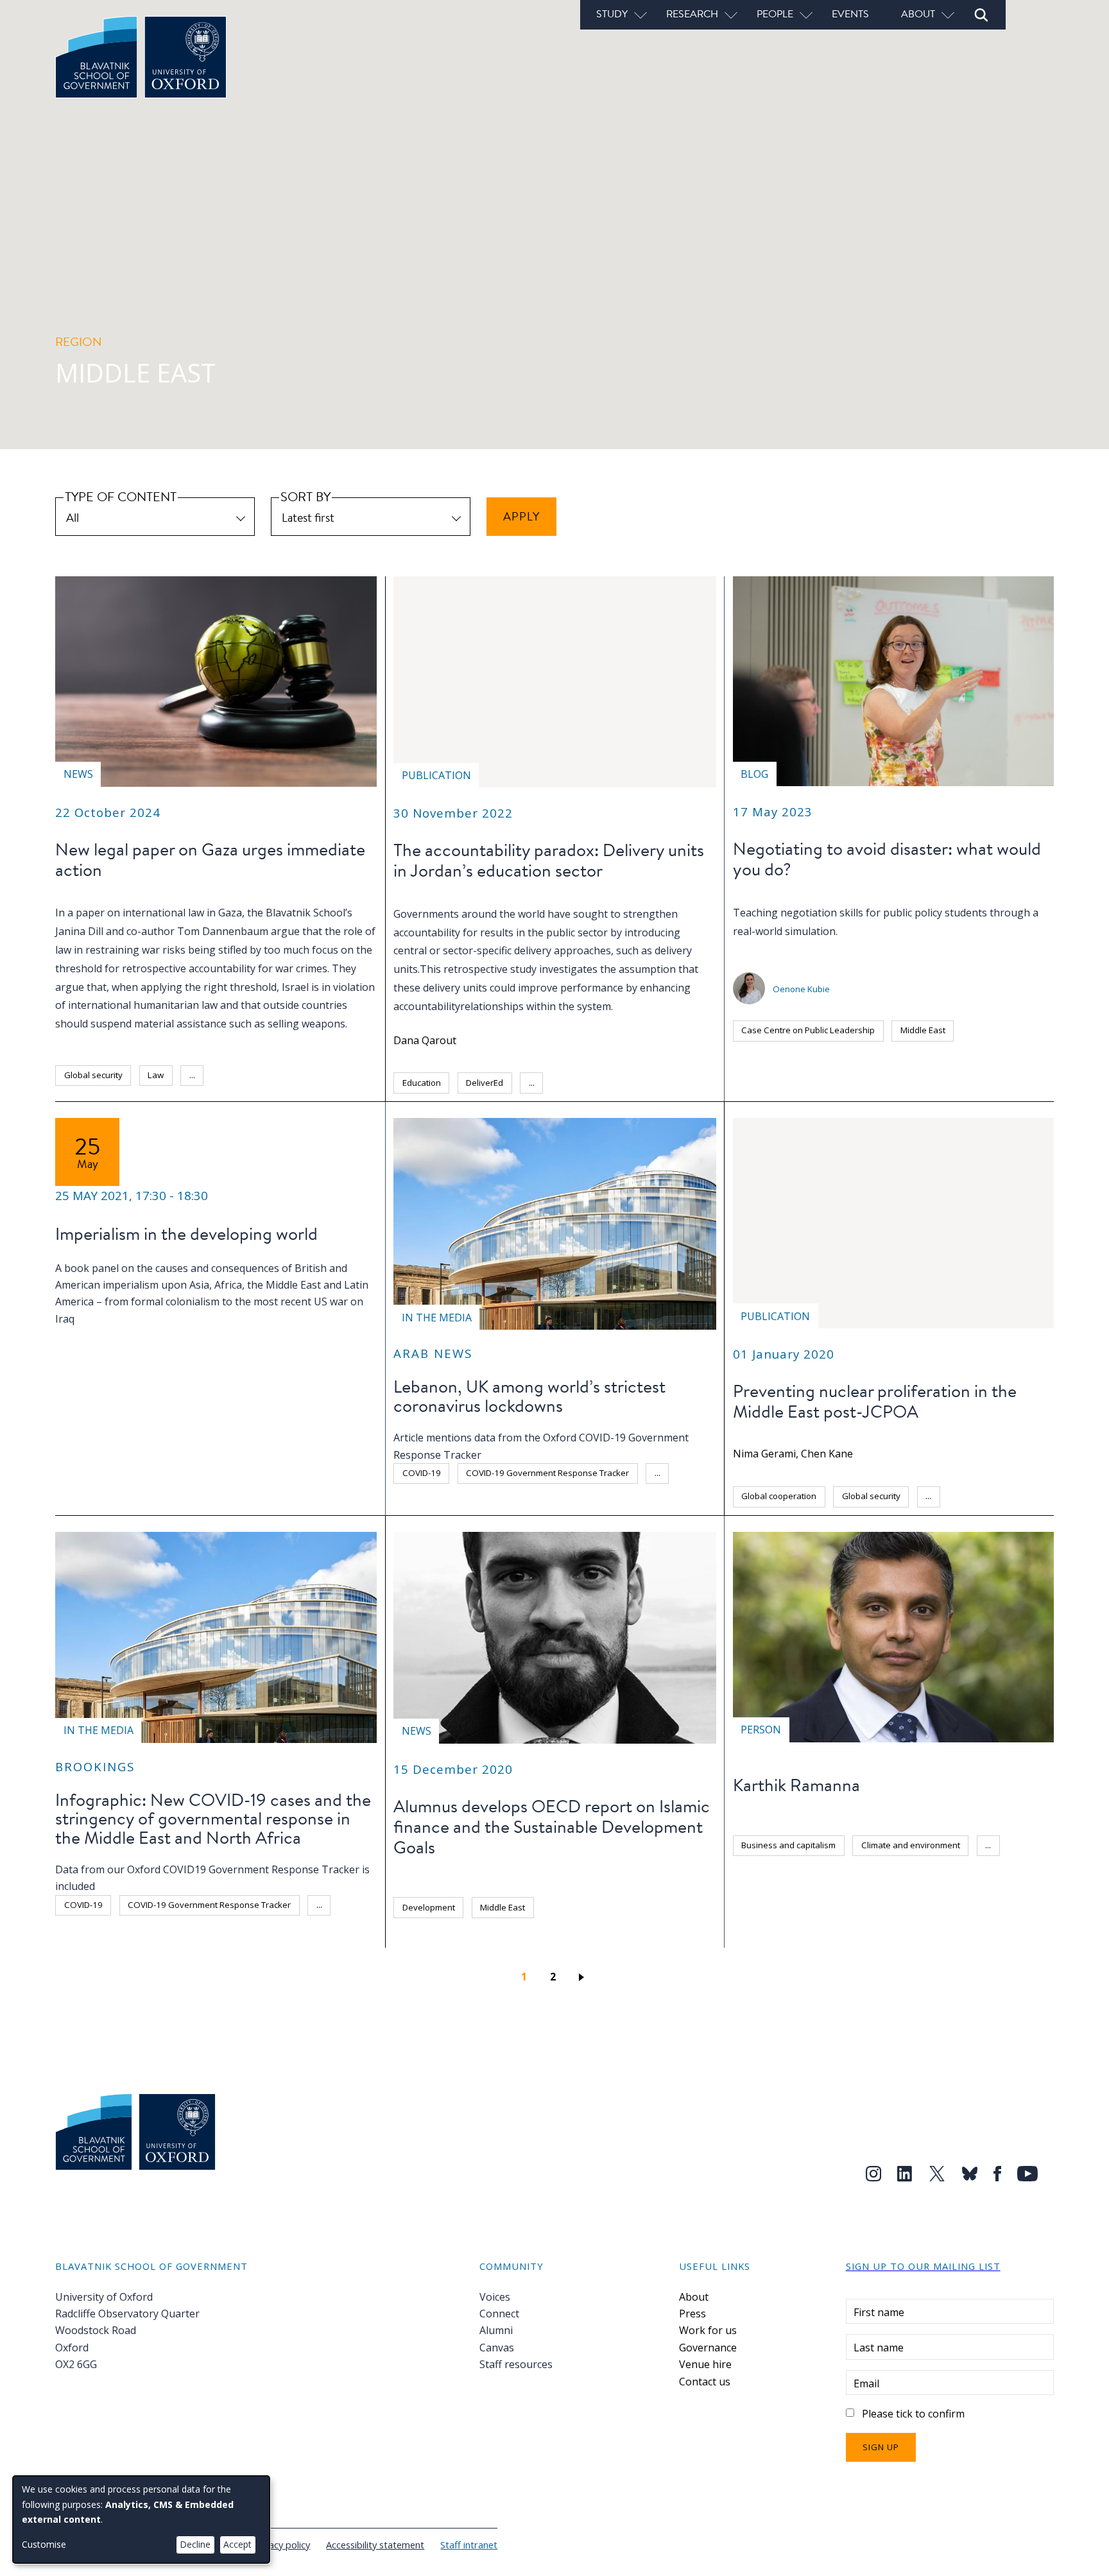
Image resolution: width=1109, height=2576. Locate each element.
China (810, 1931)
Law (156, 1075)
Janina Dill (79, 931)
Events (850, 13)
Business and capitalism (788, 1845)
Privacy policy (281, 2545)
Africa (75, 1934)
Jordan (572, 1083)
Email (866, 2383)
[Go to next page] (584, 1977)
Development (429, 1907)
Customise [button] (44, 2544)
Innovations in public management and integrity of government (864, 1902)
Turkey (943, 1960)
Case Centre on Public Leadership (808, 1030)
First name (879, 2312)
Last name (879, 2348)
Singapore (884, 1960)
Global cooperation (779, 1496)
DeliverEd (485, 1083)
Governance (708, 2348)
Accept (237, 2544)
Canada (757, 1931)
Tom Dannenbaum (223, 931)
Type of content (121, 496)
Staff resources (516, 2364)
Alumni (496, 2330)
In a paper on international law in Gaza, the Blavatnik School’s (204, 913)
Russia (825, 1960)
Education (422, 1083)
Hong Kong (922, 1931)
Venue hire (705, 2364)
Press (692, 2314)
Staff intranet (469, 2545)
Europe (861, 1931)
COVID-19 (422, 1473)
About (694, 2297)
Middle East (243, 1075)
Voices (495, 2297)
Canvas (497, 2348)
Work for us (708, 2330)
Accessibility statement (375, 2545)
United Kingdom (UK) (512, 1502)
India (979, 1931)
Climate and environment (911, 1845)
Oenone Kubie (801, 989)
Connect (499, 2314)
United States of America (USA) (907, 1989)
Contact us (705, 2382)
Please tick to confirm (913, 2414)
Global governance (921, 1874)
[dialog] (141, 2520)
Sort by (305, 496)
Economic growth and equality (800, 1874)
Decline (195, 2544)
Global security (93, 1075)
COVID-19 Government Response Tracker (547, 1473)
